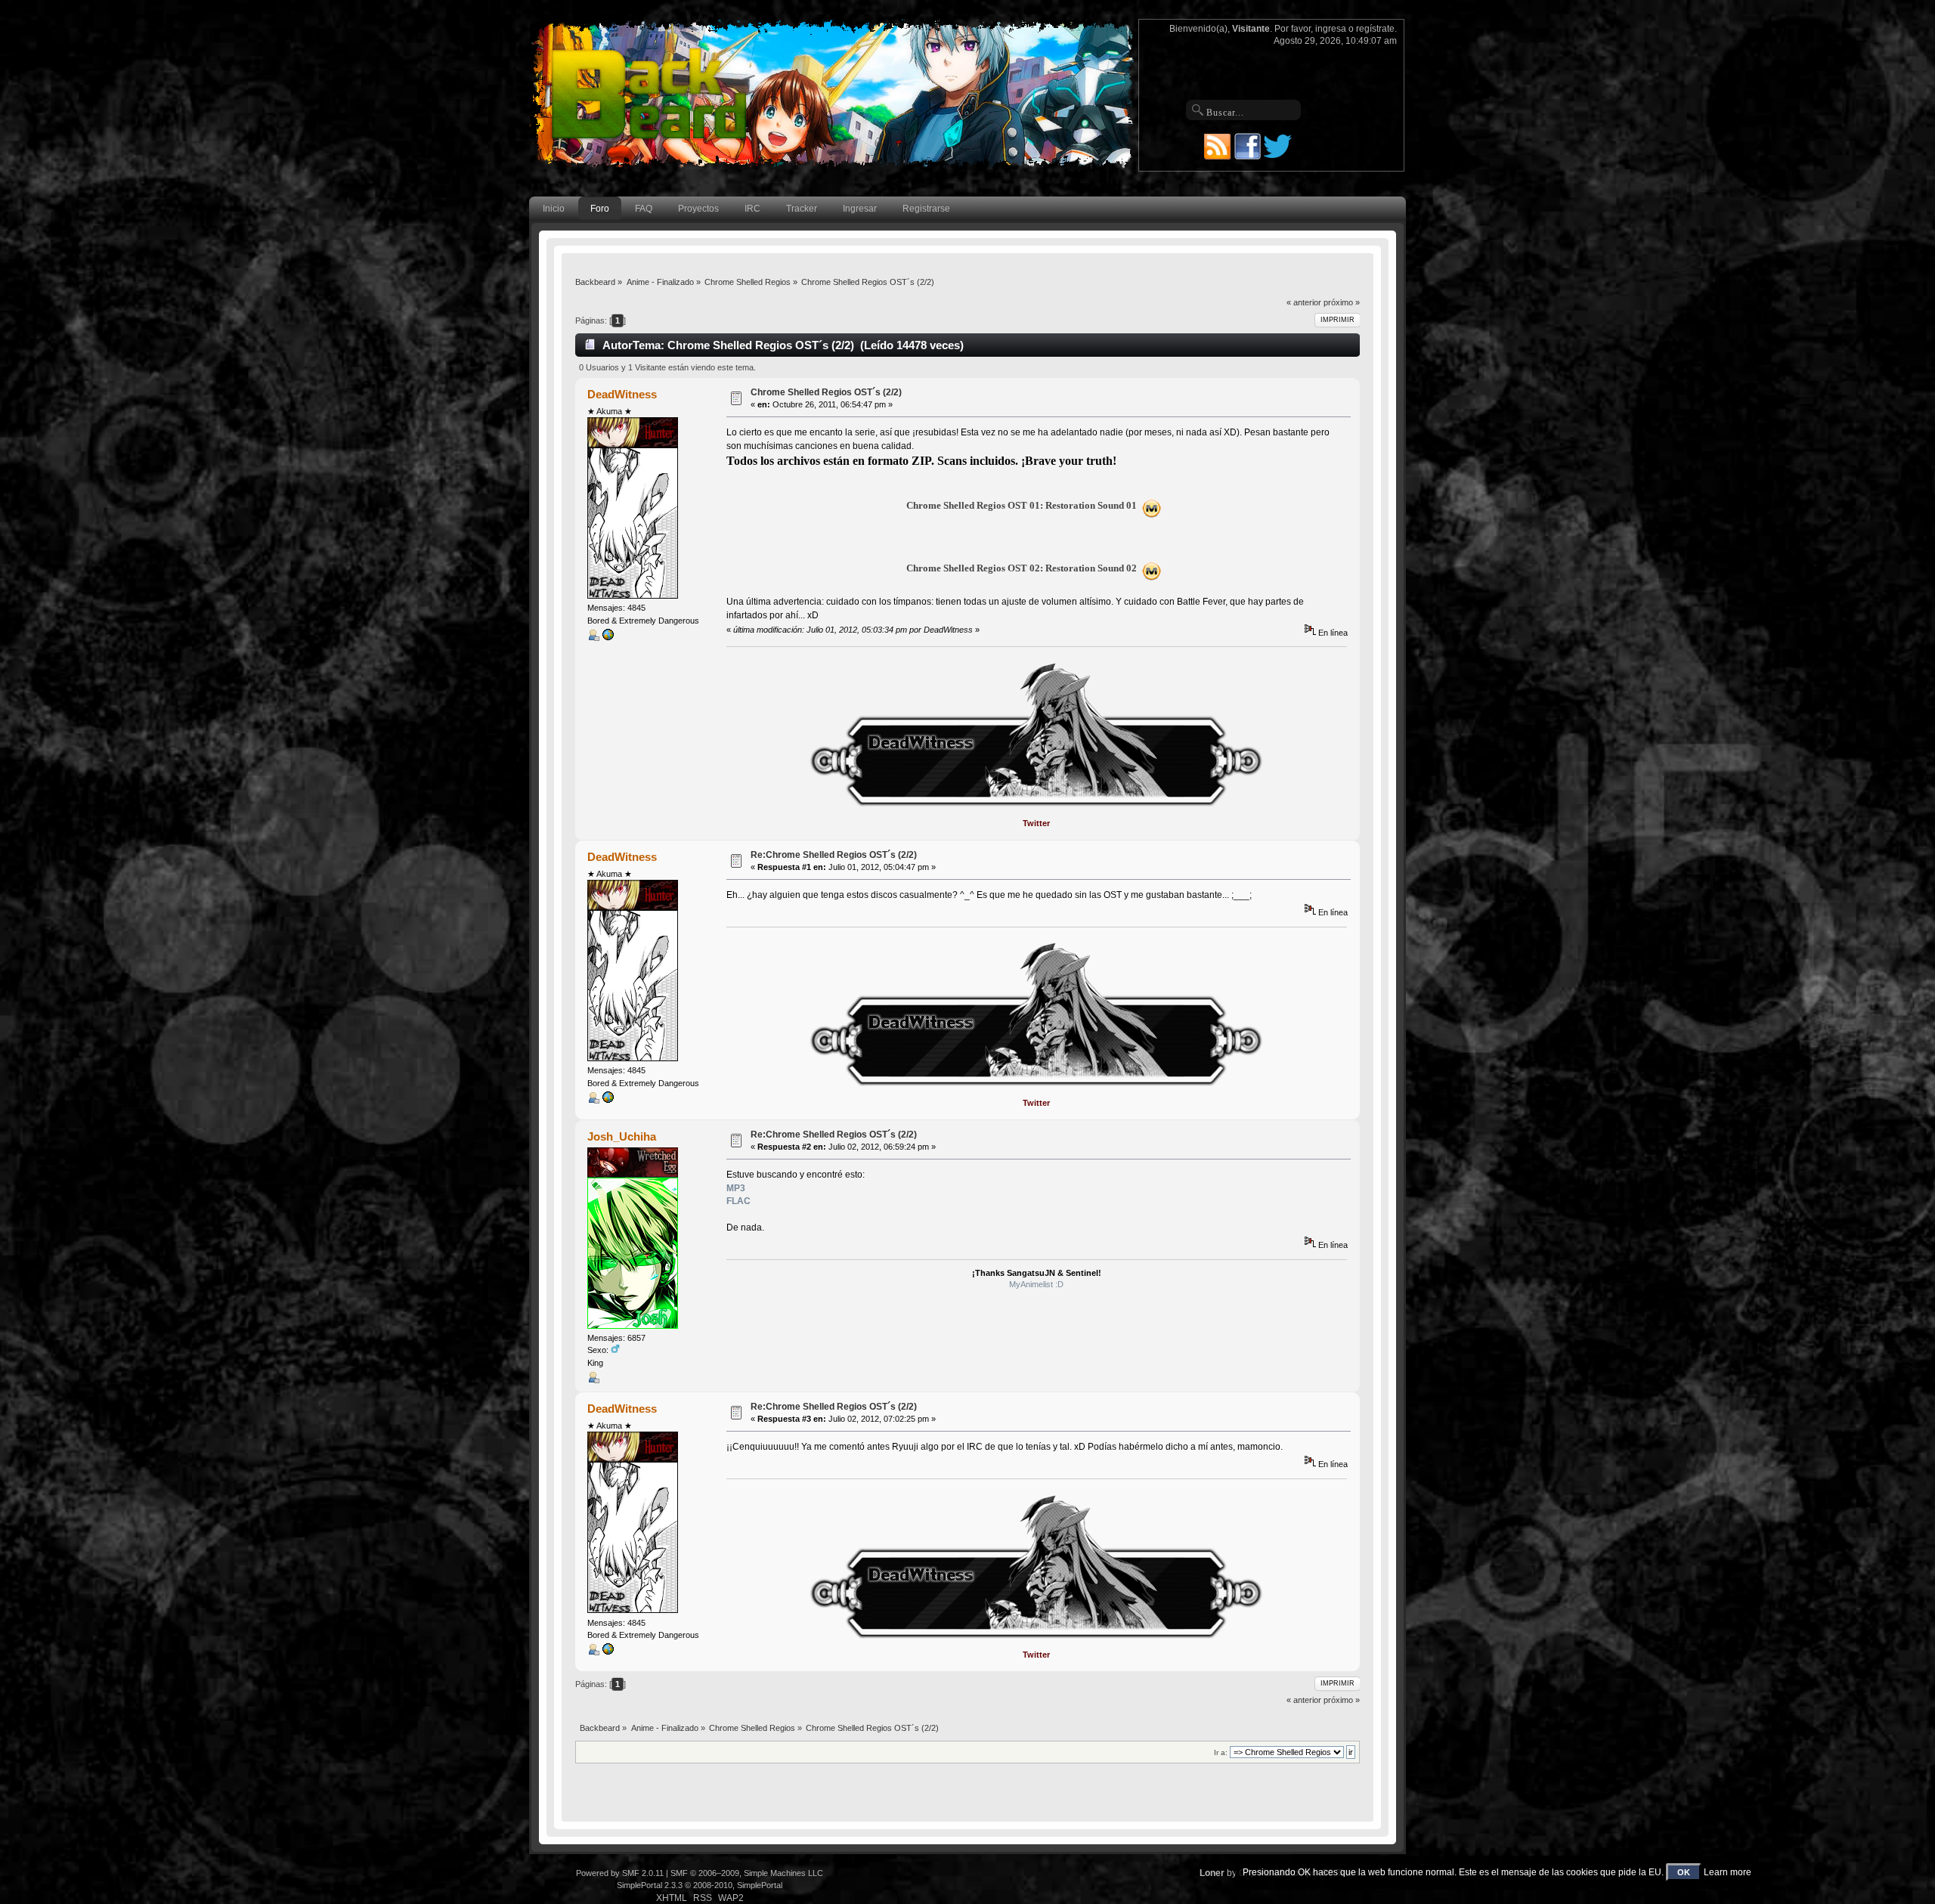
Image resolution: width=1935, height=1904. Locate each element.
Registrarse (926, 209)
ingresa (1331, 29)
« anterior (1304, 302)
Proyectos (698, 209)
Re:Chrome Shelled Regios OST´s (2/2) (834, 855)
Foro (600, 209)
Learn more (1728, 1872)
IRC (752, 209)
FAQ (644, 209)
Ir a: (1221, 1752)
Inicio (554, 209)
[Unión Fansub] (608, 638)
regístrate (1375, 29)
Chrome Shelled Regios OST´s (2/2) (826, 392)
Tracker (802, 209)
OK (1684, 1872)
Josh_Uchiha (622, 1136)
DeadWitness (622, 394)
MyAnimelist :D (1036, 1284)
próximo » (1342, 302)
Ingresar (860, 209)
